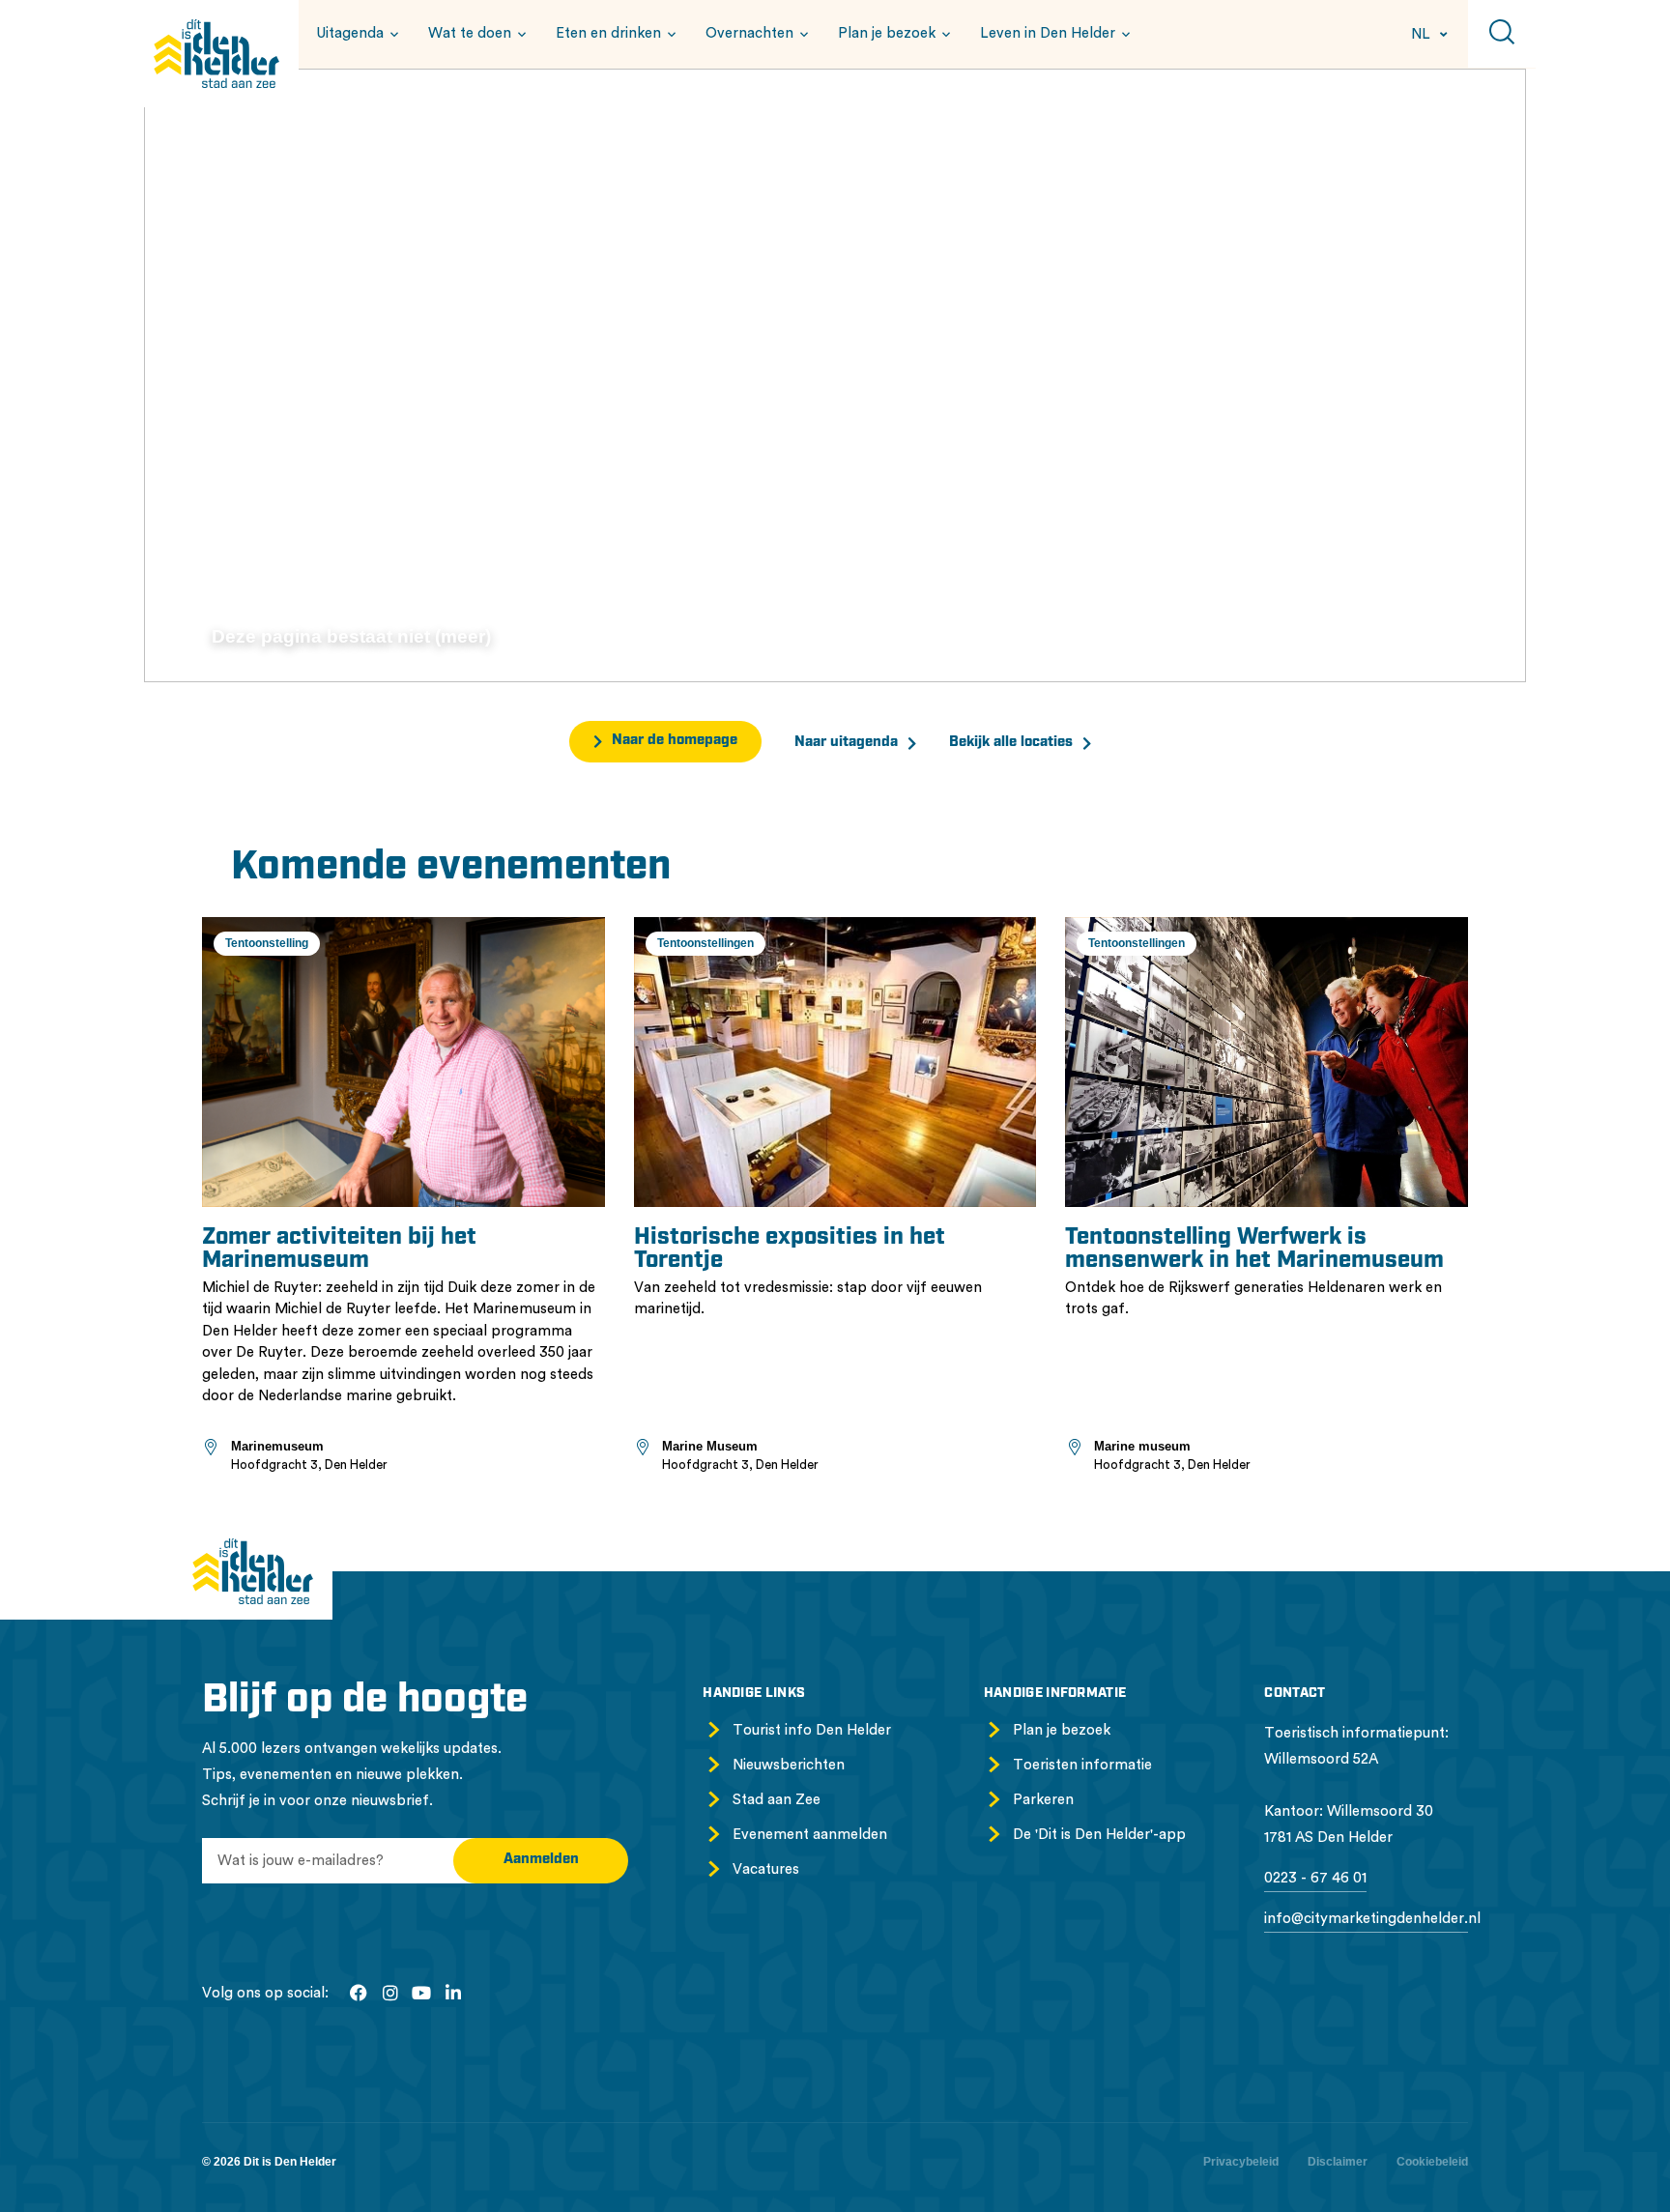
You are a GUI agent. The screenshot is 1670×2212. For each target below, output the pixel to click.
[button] (355, 33)
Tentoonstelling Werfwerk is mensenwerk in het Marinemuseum (1254, 1250)
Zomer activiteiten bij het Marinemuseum (339, 1250)
